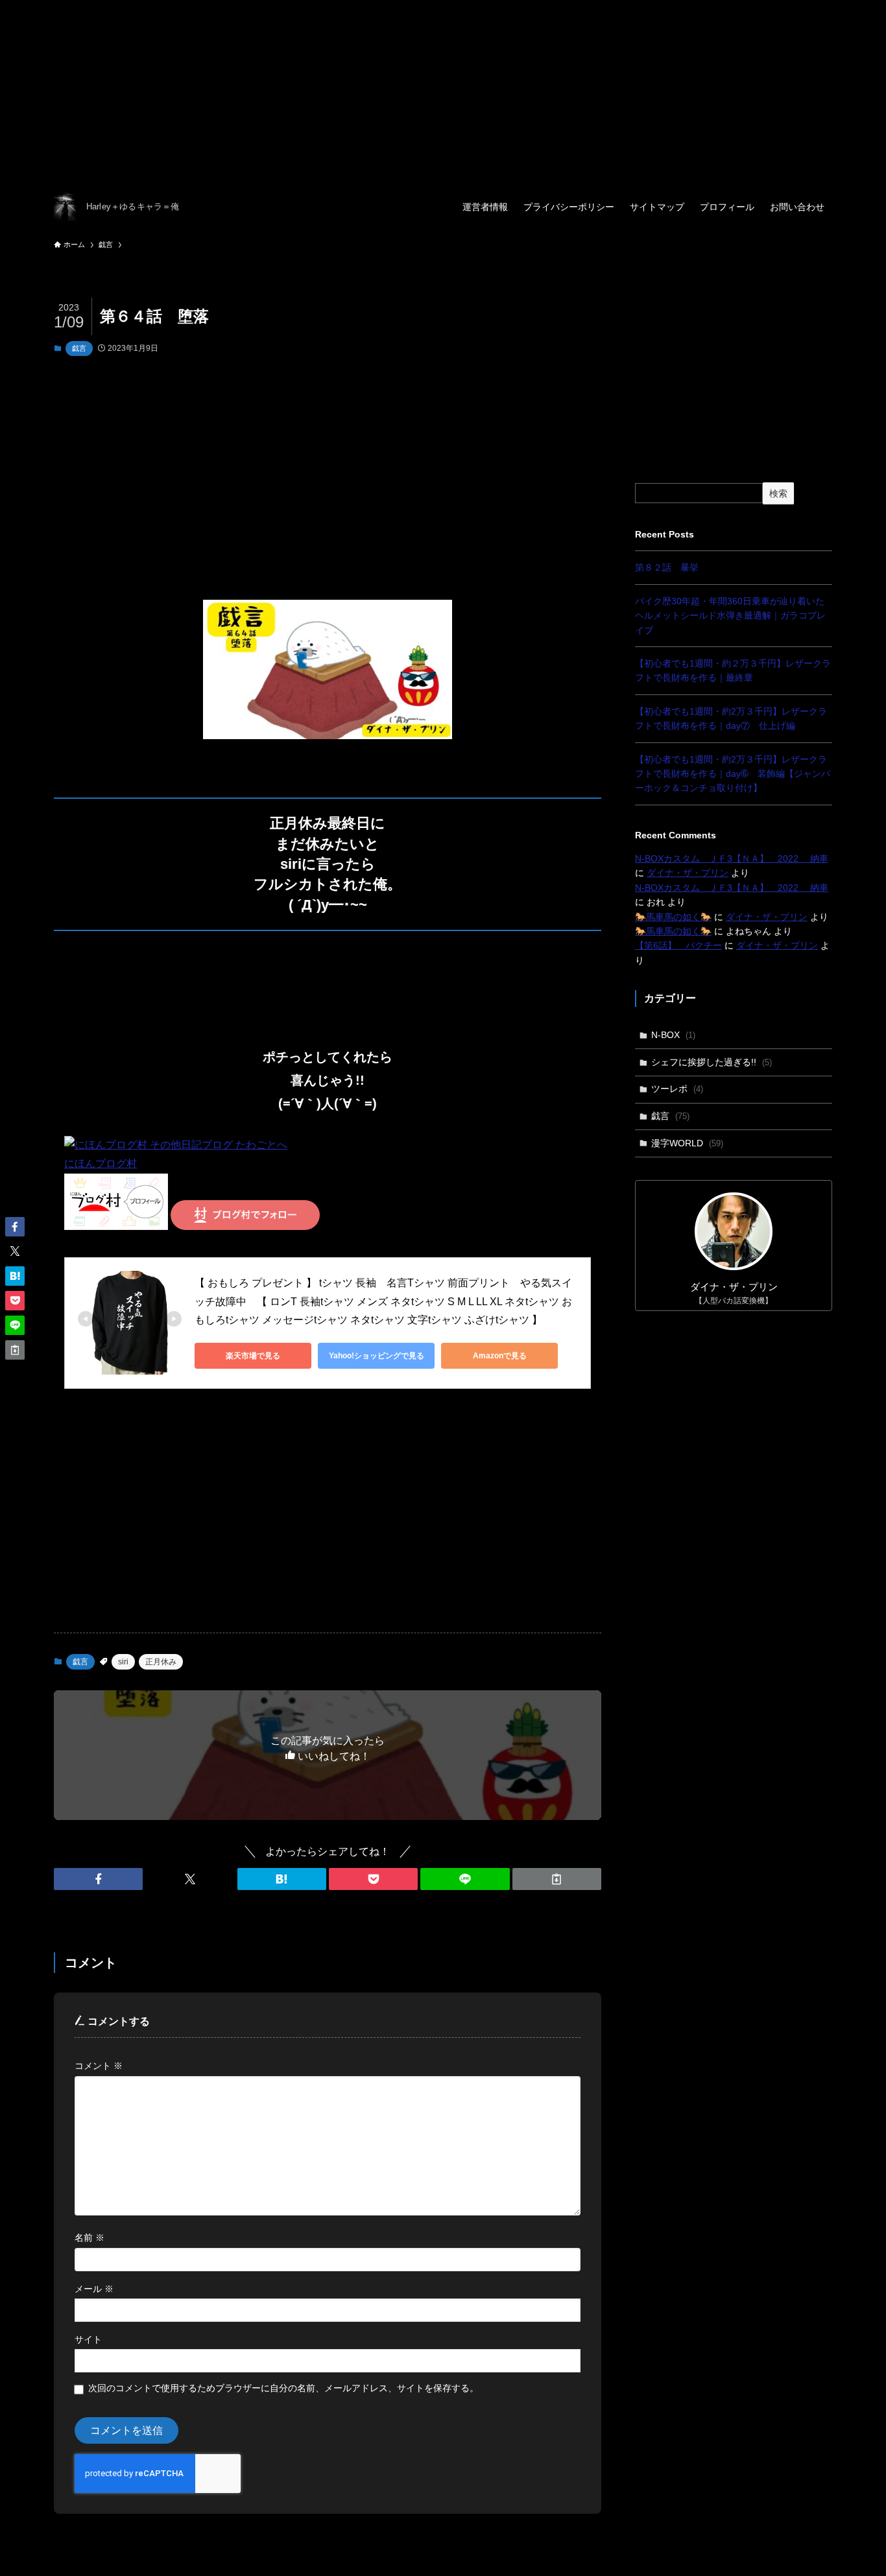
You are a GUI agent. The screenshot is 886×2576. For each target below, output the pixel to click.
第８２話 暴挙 (667, 567)
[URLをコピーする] (557, 1879)
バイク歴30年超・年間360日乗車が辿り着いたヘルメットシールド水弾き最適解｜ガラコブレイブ (730, 616)
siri (123, 1662)
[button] (98, 1879)
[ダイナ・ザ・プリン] (65, 207)
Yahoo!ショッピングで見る (377, 1356)
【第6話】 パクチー (678, 945)
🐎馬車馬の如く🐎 (673, 917)
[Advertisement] (389, 91)
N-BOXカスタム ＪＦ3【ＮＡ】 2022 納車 (732, 858)
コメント (99, 2066)
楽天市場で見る (253, 1356)
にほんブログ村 (101, 1164)
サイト (88, 2339)
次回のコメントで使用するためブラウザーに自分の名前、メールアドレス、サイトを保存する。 (283, 2388)
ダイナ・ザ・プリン (688, 873)
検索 (778, 493)
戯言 (79, 348)
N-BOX (673, 1035)
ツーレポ (677, 1089)
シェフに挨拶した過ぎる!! (712, 1062)
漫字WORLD (687, 1143)
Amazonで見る (500, 1356)
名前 (90, 2238)
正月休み (161, 1662)
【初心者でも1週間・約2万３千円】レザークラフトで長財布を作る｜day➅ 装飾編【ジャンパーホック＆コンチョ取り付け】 (733, 774)
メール (94, 2289)
